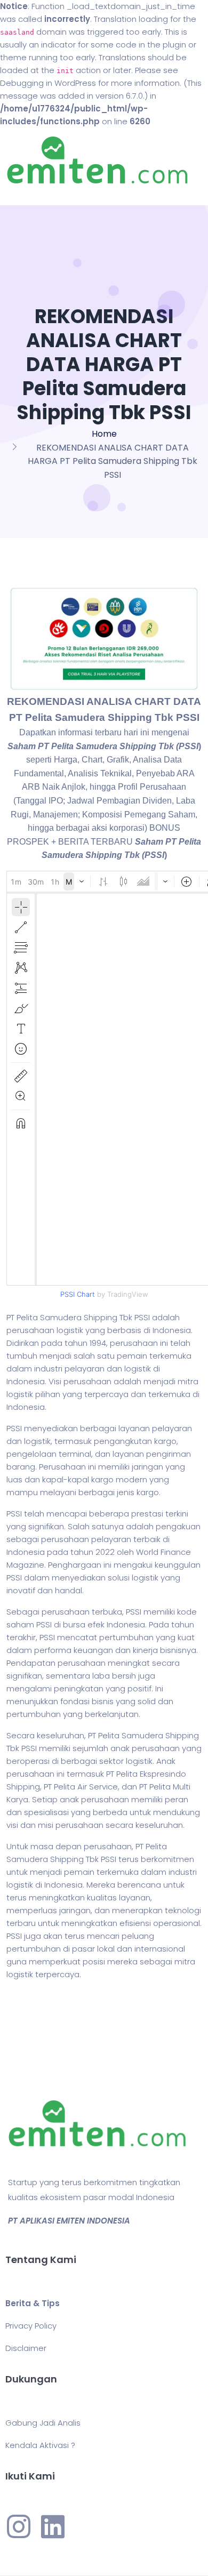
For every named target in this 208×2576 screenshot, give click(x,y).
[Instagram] (19, 2526)
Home (104, 434)
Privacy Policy (31, 2326)
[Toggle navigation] (23, 195)
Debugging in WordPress (48, 83)
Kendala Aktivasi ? (40, 2445)
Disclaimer (26, 2348)
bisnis (103, 1701)
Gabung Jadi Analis (43, 2423)
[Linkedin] (53, 2526)
